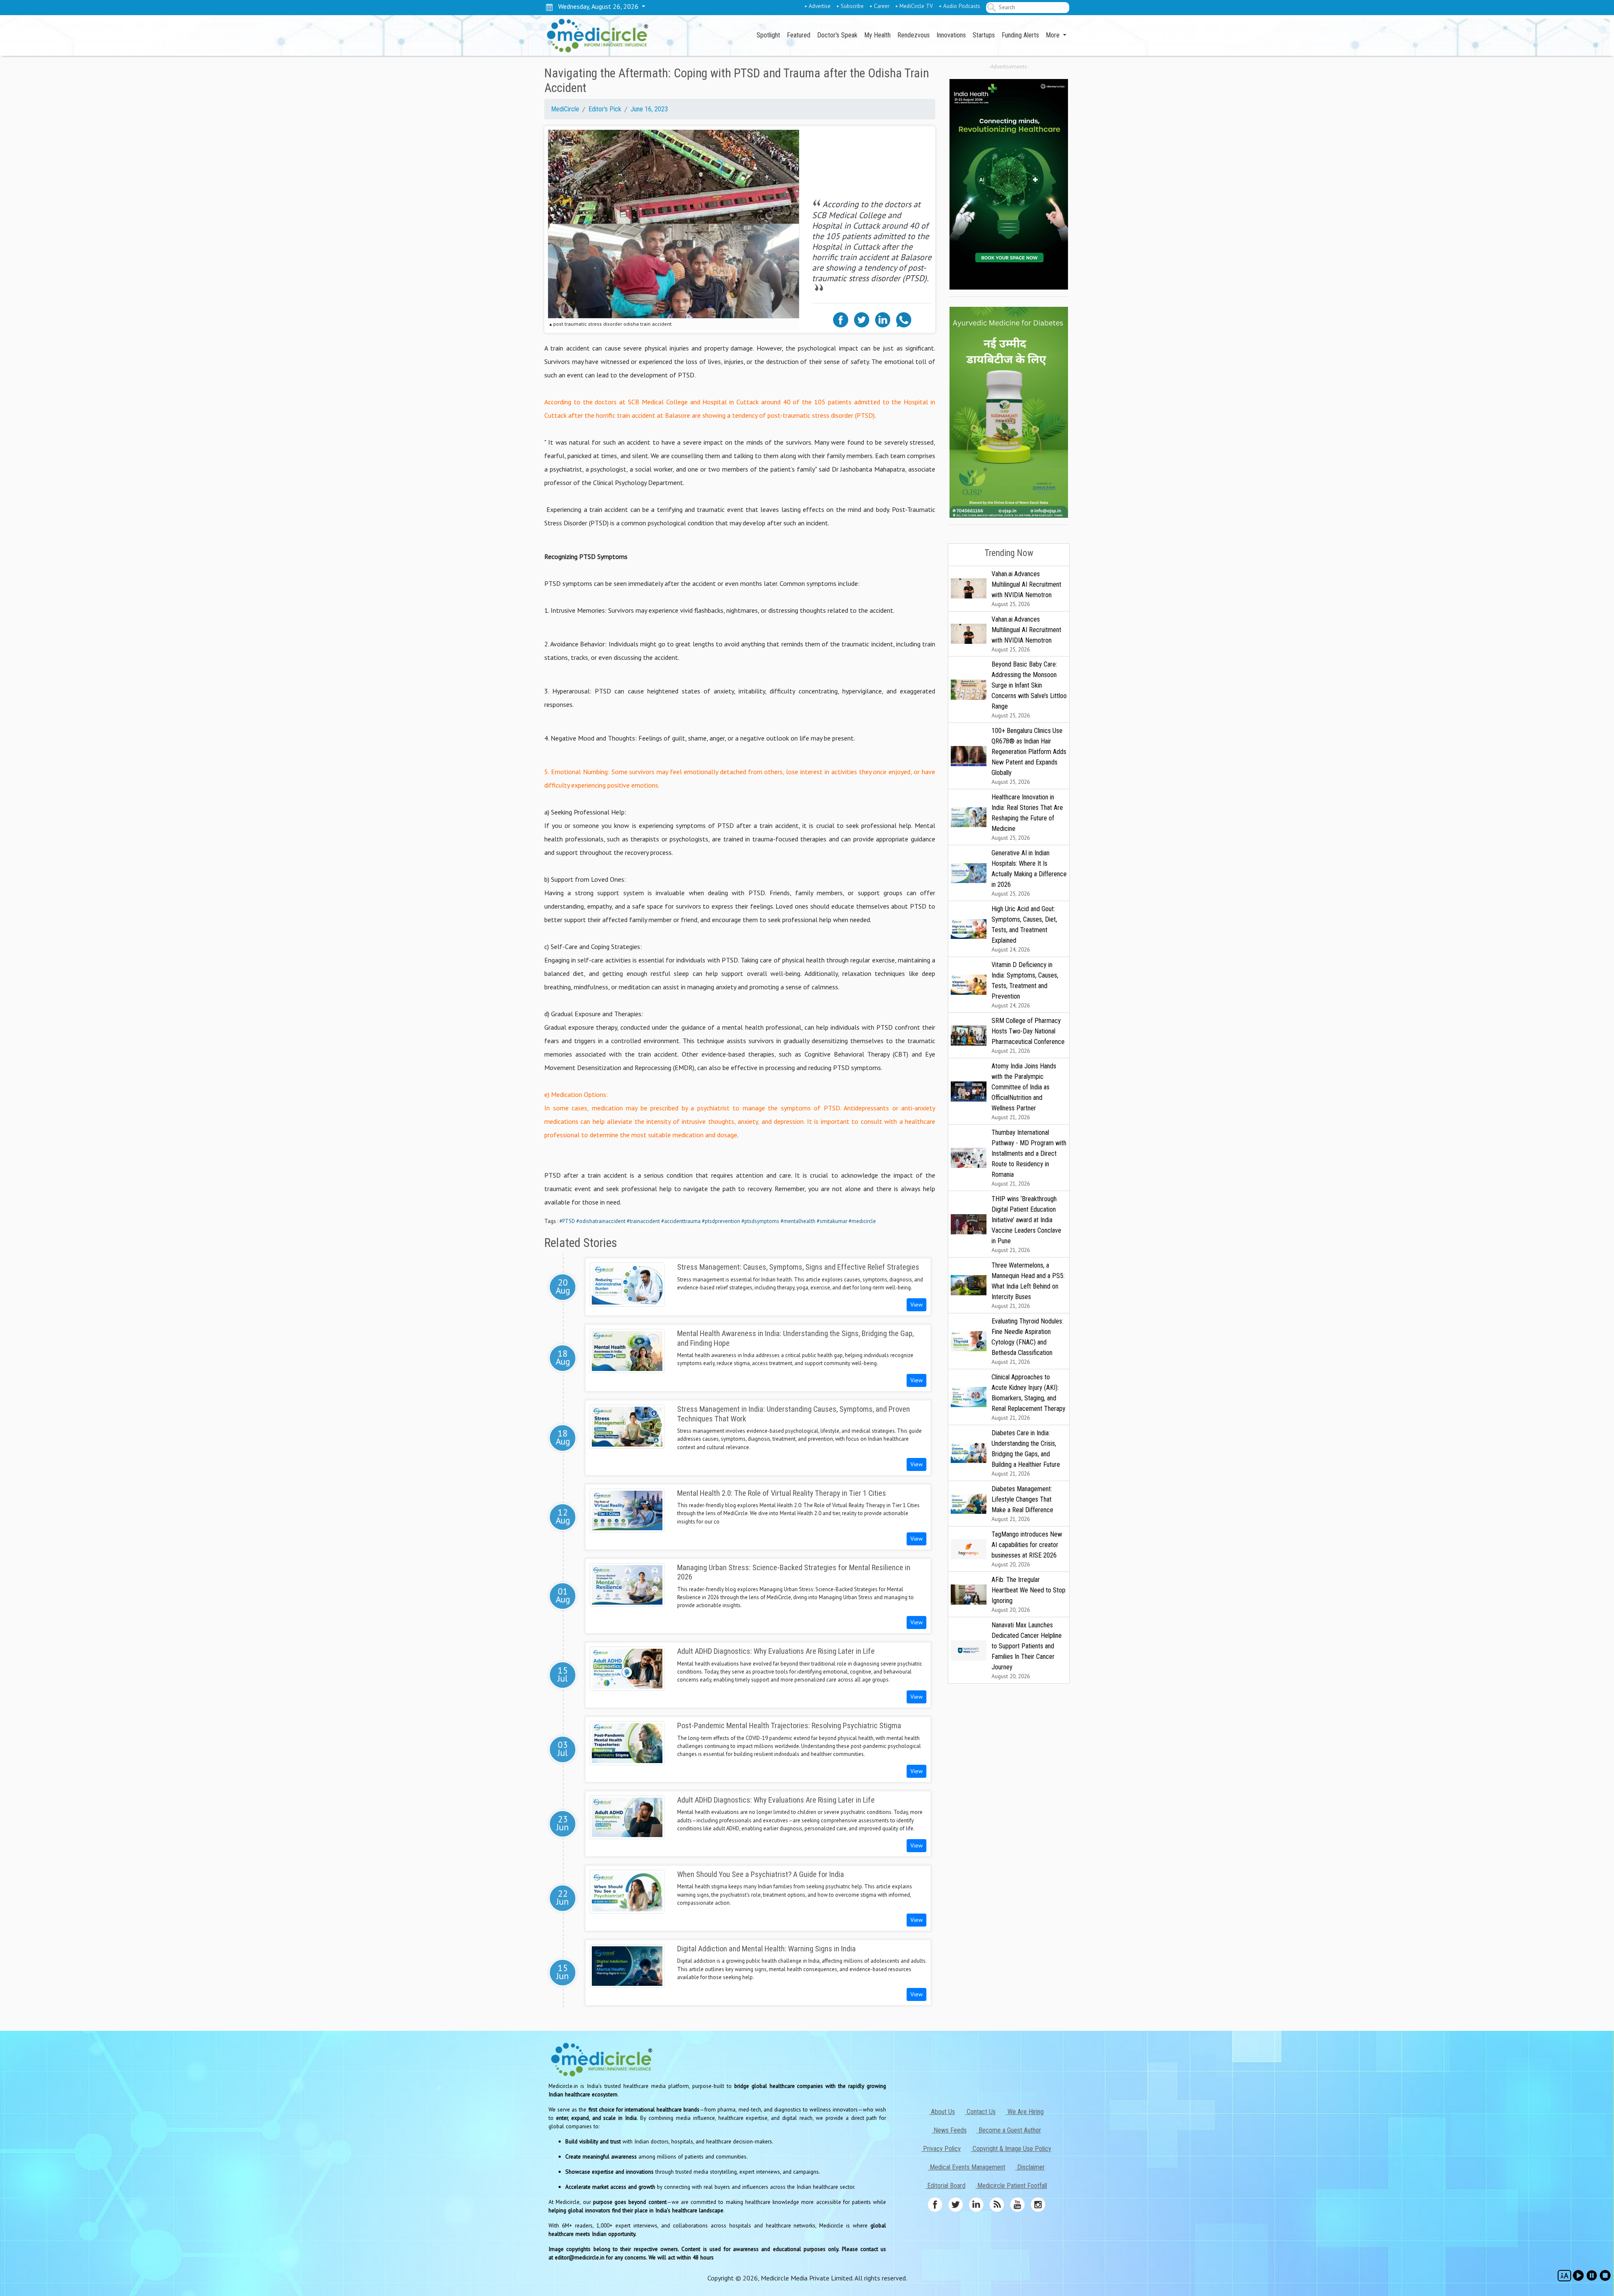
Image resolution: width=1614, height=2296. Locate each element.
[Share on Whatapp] (904, 319)
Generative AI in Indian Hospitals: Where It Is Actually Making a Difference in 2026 (1029, 873)
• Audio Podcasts (960, 6)
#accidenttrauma (681, 1221)
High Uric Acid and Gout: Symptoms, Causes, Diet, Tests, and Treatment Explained (1024, 929)
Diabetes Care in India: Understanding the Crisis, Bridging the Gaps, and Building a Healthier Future (1026, 1453)
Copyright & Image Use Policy (1011, 2149)
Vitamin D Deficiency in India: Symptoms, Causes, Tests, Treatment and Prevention (1025, 985)
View (916, 1305)
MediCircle (565, 109)
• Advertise (818, 6)
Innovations (951, 35)
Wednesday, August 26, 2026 (597, 6)
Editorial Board (945, 2186)
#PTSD (567, 1221)
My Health (877, 35)
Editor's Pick (605, 109)
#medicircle (862, 1221)
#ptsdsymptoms (760, 1221)
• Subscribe (850, 6)
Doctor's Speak (837, 35)
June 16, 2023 (649, 109)
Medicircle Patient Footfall (1011, 2186)
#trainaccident (643, 1221)
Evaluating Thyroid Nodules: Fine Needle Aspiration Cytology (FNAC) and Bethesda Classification (1027, 1341)
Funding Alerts (1020, 35)
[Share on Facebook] (841, 319)
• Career (880, 6)
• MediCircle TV (914, 6)
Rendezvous (914, 35)
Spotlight (768, 35)
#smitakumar (832, 1221)
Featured (799, 35)
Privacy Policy (941, 2149)
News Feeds (949, 2130)
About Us (942, 2112)
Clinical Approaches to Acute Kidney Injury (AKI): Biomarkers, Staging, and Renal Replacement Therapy (1029, 1397)
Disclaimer (1030, 2167)
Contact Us (980, 2112)
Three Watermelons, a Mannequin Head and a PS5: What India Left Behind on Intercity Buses (1028, 1285)
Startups (984, 35)
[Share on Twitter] (862, 319)
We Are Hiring (1025, 2112)
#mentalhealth (798, 1221)
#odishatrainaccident (601, 1221)
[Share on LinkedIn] (883, 319)
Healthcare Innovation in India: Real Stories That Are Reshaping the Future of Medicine (1027, 817)
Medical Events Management (967, 2167)
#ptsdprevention (721, 1221)
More (1054, 35)
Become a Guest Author (1009, 2130)
